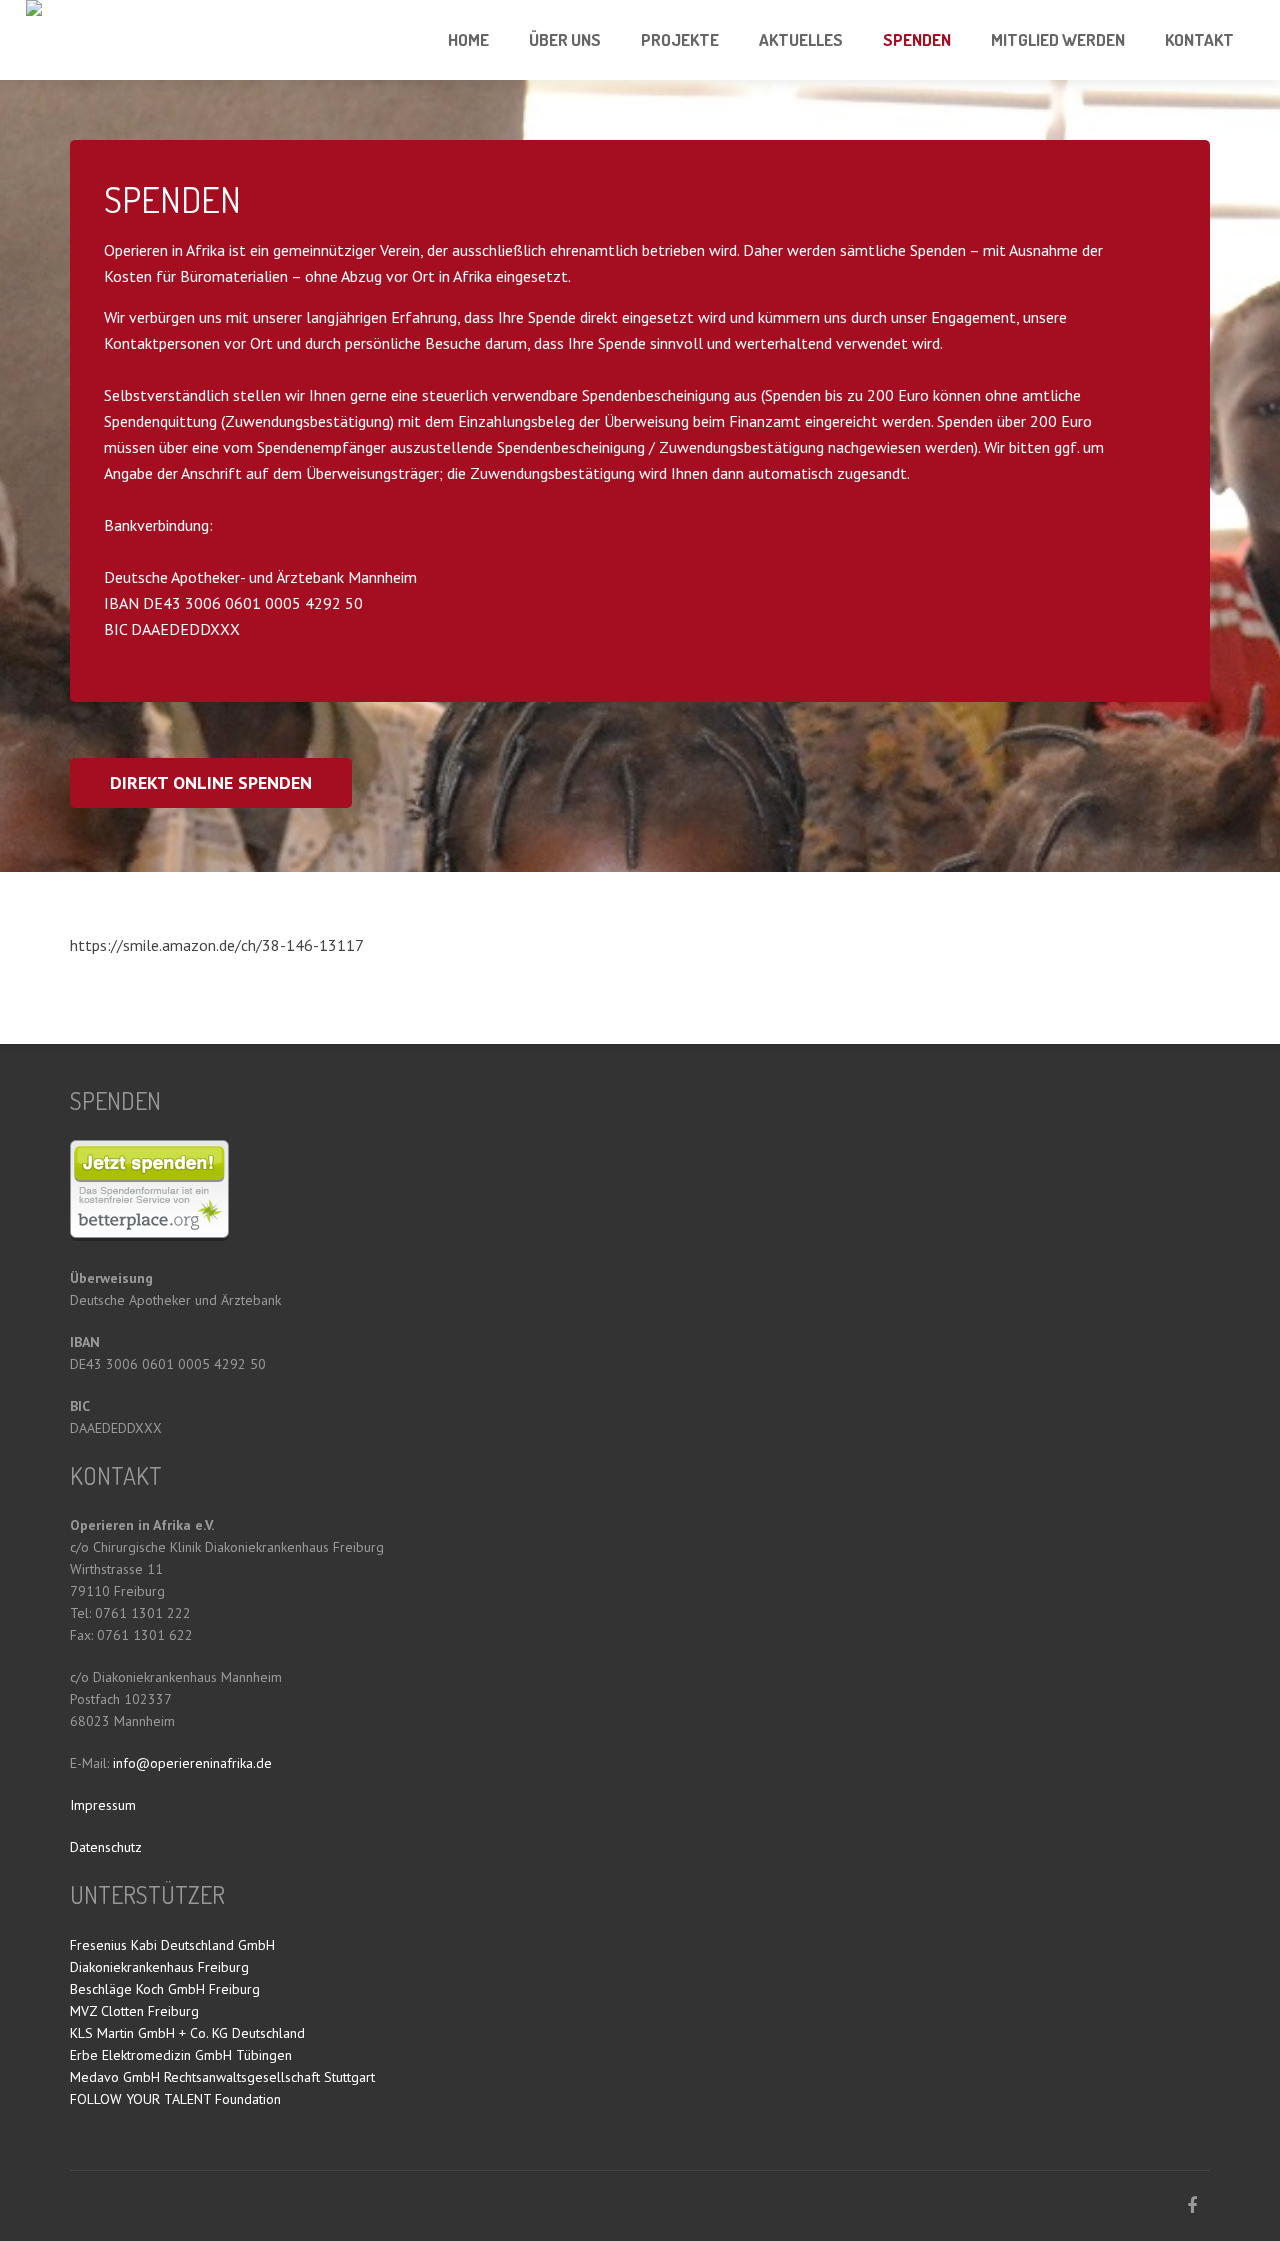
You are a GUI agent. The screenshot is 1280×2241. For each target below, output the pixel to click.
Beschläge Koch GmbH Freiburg (165, 1989)
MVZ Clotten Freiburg (134, 2011)
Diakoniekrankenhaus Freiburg (159, 1967)
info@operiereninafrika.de (192, 1763)
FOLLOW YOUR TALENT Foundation (175, 2099)
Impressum (103, 1805)
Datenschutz (106, 1847)
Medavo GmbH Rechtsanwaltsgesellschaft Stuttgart (222, 2077)
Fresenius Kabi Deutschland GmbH (172, 1945)
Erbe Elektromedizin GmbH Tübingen (181, 2055)
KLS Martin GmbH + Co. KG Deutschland (187, 2033)
